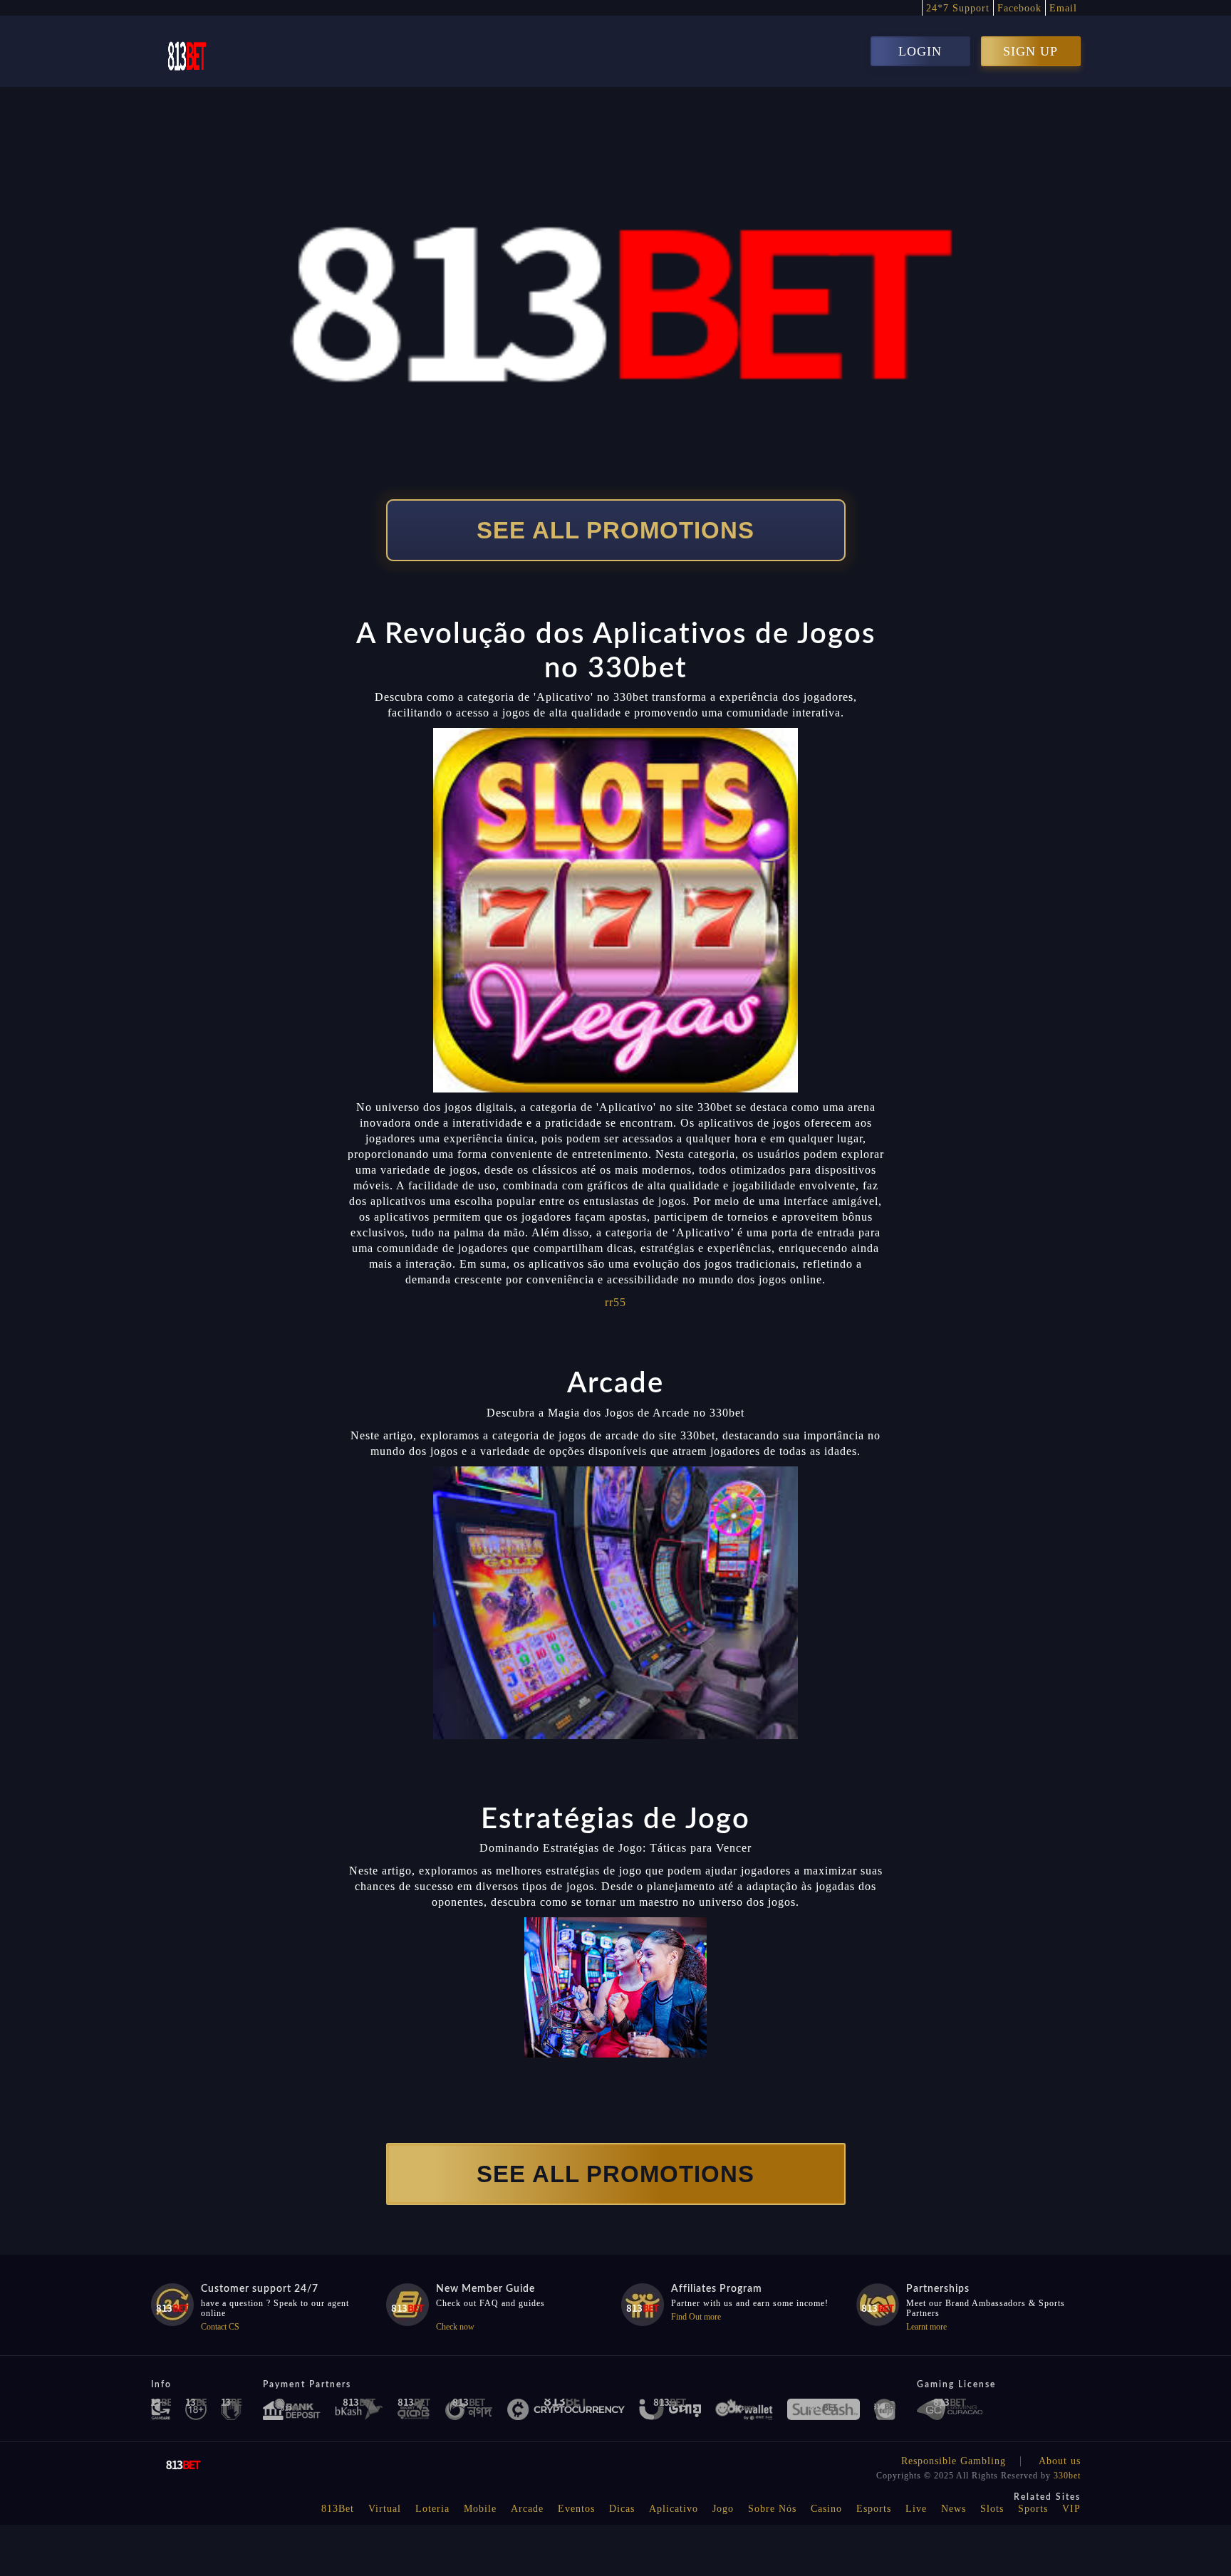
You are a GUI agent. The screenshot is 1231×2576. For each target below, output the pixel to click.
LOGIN (920, 51)
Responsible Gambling (954, 2461)
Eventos (576, 2509)
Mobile (480, 2509)
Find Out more (696, 2317)
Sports (1033, 2509)
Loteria (432, 2509)
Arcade (527, 2509)
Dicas (622, 2509)
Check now (455, 2327)
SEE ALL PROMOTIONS (615, 530)
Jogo (723, 2509)
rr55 (615, 1302)
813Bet (338, 2509)
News (954, 2509)
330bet (1067, 2476)
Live (916, 2509)
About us (1060, 2461)
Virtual (385, 2509)
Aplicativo (674, 2509)
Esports (874, 2509)
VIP (1071, 2509)
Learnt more (926, 2327)
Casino (826, 2509)
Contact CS (220, 2327)
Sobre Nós (772, 2509)
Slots (992, 2509)
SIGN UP (1030, 51)
